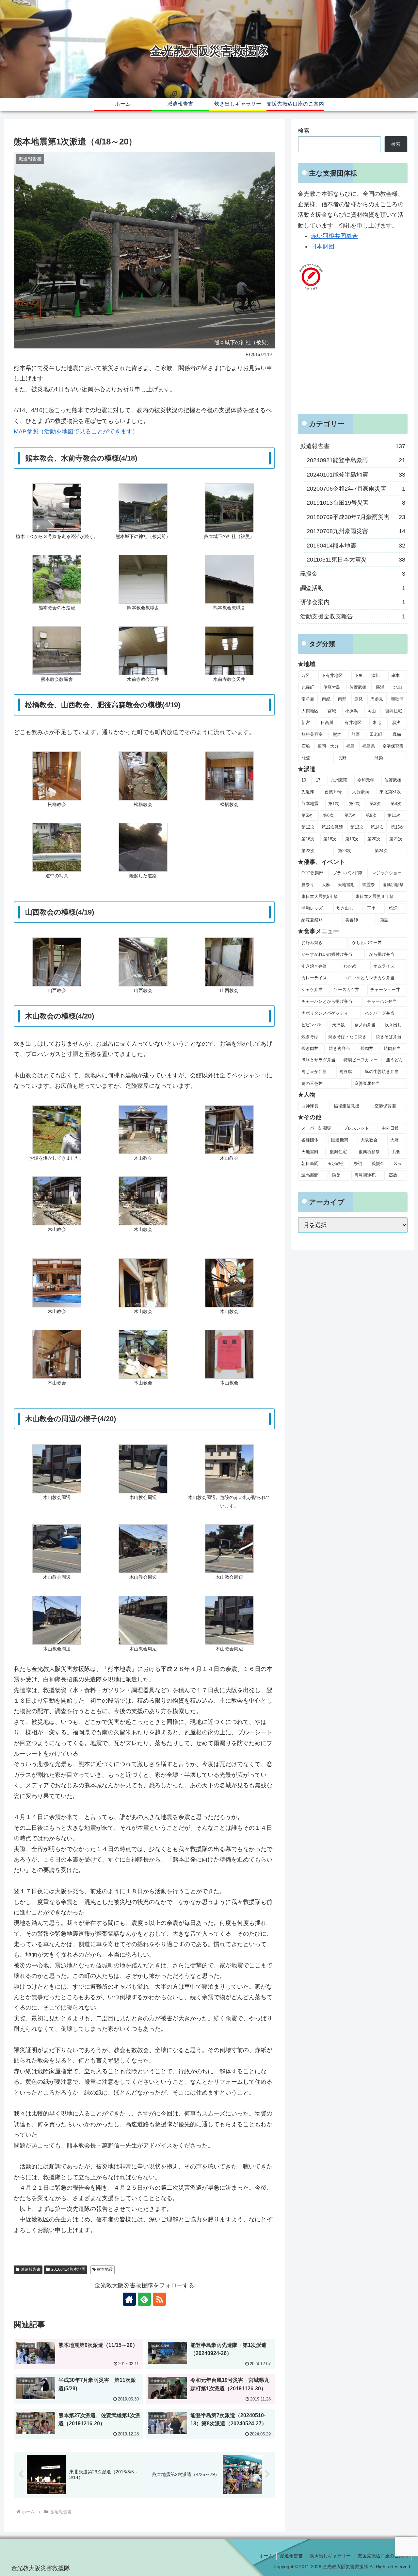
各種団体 (310, 1140)
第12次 (308, 827)
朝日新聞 (310, 1163)
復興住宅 (394, 711)
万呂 (306, 675)
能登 (306, 758)
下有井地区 (332, 675)
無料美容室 (312, 734)
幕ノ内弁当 (365, 1025)
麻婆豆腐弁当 (367, 1083)
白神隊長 (310, 1106)
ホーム (266, 2556)
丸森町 (308, 687)
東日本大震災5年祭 (320, 896)
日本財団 (323, 246)
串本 (395, 675)
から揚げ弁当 (382, 954)
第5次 (307, 815)
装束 (398, 1163)
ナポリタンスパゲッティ (325, 1013)
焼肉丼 (367, 1048)
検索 (304, 131)
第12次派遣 (332, 827)
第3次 (375, 804)
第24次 (381, 851)
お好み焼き (312, 943)
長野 (342, 758)
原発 (359, 699)
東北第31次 (390, 792)
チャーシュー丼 (385, 990)
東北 (377, 723)
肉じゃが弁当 (314, 1072)
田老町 (376, 734)
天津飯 (338, 1025)
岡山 (372, 711)
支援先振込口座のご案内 (383, 2556)
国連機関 (340, 1140)
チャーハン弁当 (382, 1001)
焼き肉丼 (310, 1048)
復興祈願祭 (393, 885)
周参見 (377, 699)
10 (304, 780)
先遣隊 (308, 792)
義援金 (378, 1163)
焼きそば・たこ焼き (347, 1037)
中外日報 (390, 1128)
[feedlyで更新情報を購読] (144, 2299)
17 (318, 780)
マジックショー (387, 873)
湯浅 (396, 723)
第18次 (330, 839)
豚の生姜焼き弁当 (382, 1072)
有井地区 (353, 723)
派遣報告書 (31, 2269)
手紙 (395, 1152)
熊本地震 (105, 2269)
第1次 (334, 804)
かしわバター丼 (367, 943)
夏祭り (308, 885)
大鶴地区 (310, 711)
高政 (393, 1175)
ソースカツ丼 (346, 990)
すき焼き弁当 (314, 966)
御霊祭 (369, 885)
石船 (306, 746)
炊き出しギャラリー (330, 2556)
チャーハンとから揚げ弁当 (327, 1001)
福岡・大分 (328, 746)
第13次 (357, 827)
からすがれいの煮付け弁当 (327, 954)
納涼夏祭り (312, 920)
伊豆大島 (332, 687)
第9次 (371, 815)
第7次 (350, 815)
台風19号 (333, 792)
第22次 (308, 851)
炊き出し (345, 908)
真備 (397, 734)
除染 (379, 758)
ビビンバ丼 (312, 1025)
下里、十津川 (367, 675)
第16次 (308, 839)
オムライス (384, 966)
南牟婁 (308, 699)
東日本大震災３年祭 (374, 896)
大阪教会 (369, 1140)
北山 (398, 687)
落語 (384, 920)
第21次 (396, 839)
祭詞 (393, 908)
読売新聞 (310, 1175)
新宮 (306, 723)
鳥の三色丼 (312, 1083)
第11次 (394, 815)
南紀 (326, 699)
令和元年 (366, 780)
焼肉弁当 (392, 1048)
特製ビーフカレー (361, 1060)
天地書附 (346, 885)
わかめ (350, 966)
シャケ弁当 (312, 990)
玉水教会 (336, 1163)
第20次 (374, 839)
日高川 (327, 723)
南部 (342, 699)
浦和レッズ (312, 908)
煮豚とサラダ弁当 (318, 1060)
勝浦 (380, 687)
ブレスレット (356, 1128)
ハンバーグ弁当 (380, 1013)
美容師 (352, 920)
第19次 (352, 839)
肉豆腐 (346, 1072)
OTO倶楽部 (312, 873)
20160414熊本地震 (68, 2269)
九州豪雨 (339, 780)
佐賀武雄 (358, 687)
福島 (350, 746)
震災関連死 (365, 1175)
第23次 (345, 851)
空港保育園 (393, 746)
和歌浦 (397, 699)
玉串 (371, 908)
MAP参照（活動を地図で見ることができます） (76, 431)
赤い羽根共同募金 (334, 236)
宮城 (332, 711)
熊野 (356, 734)
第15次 (397, 827)
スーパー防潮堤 (316, 1128)
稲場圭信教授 (346, 1106)
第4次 (396, 804)
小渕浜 (352, 711)
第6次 (328, 815)
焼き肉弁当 (339, 1048)
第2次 (354, 804)
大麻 (326, 885)
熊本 (337, 734)
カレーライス (314, 978)
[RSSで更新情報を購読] (159, 2299)
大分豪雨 (361, 792)
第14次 (377, 827)
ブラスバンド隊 (348, 873)
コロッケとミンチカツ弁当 (369, 978)
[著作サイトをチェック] (129, 2299)
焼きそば (310, 1037)
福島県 (369, 746)
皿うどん (394, 1060)
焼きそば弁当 (389, 1037)
